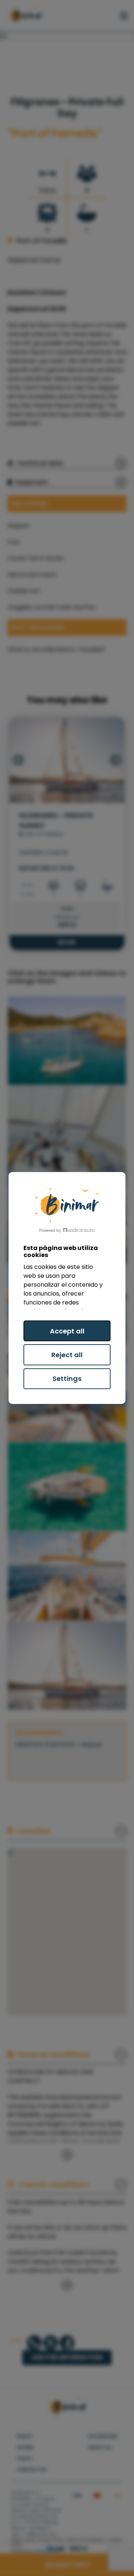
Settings (67, 1379)
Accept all (67, 1331)
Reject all (67, 1355)
